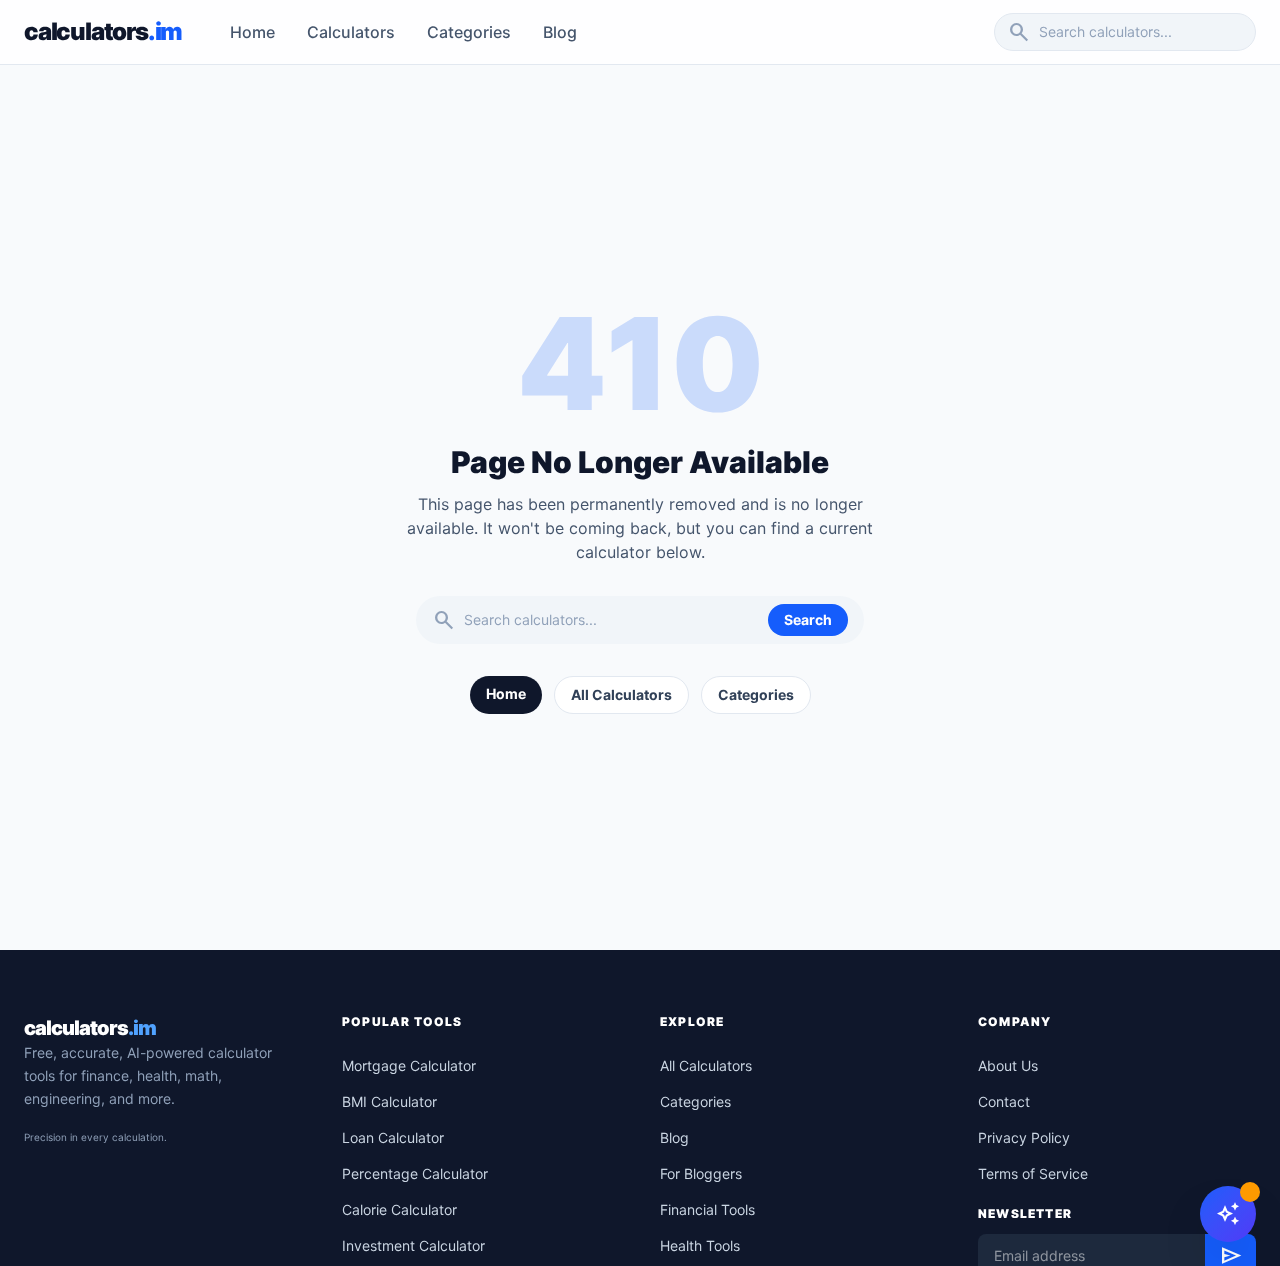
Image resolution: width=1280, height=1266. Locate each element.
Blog (560, 32)
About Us (1008, 1065)
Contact (1004, 1101)
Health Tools (700, 1245)
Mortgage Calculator (409, 1065)
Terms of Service (1033, 1173)
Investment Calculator (413, 1245)
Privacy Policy (1024, 1137)
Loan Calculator (393, 1137)
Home (252, 32)
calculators (90, 1028)
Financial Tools (707, 1209)
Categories (469, 32)
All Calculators (621, 694)
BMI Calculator (389, 1101)
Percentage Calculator (415, 1173)
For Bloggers (701, 1173)
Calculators (351, 32)
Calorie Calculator (399, 1209)
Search (808, 619)
